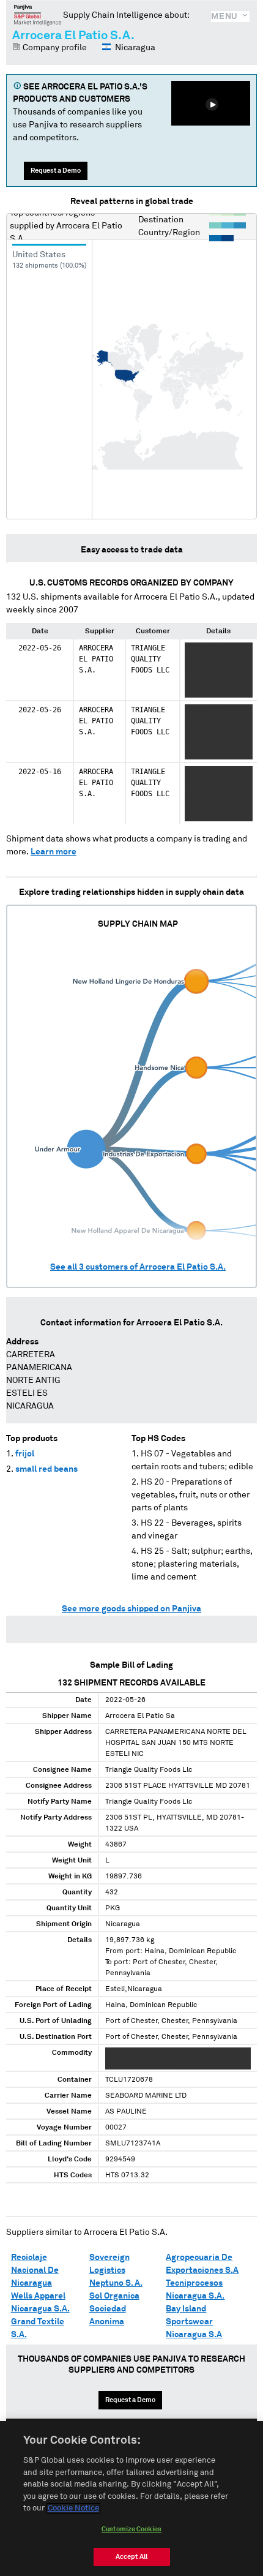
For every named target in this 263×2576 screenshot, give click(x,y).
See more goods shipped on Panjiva (131, 1609)
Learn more (54, 852)
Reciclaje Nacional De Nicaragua (35, 2270)
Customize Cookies (131, 2529)
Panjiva (38, 15)
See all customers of (138, 1267)
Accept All (131, 2557)
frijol (25, 1454)
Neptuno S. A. (116, 2283)
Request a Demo (56, 171)
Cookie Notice (73, 2508)
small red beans (46, 1469)
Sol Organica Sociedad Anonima (114, 2309)
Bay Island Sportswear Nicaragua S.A (194, 2322)
